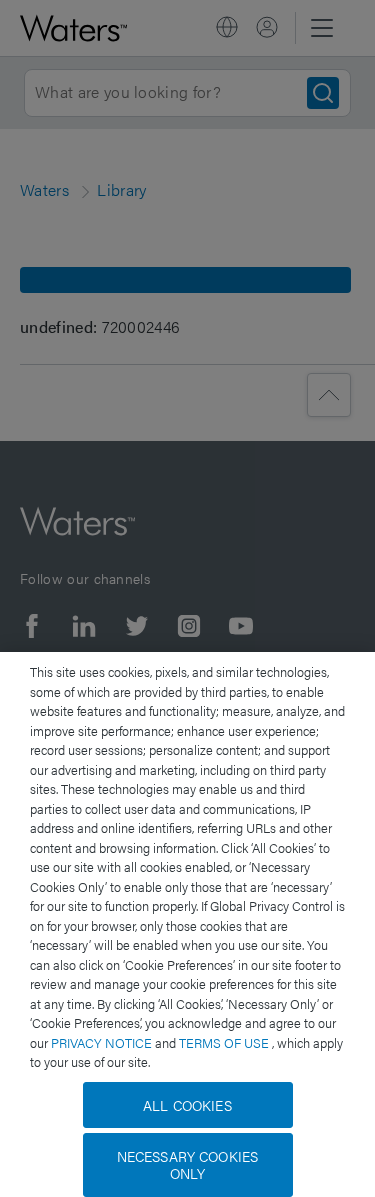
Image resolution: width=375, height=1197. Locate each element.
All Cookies (187, 1105)
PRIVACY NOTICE (103, 1042)
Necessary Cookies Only (187, 1164)
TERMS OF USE (225, 1042)
